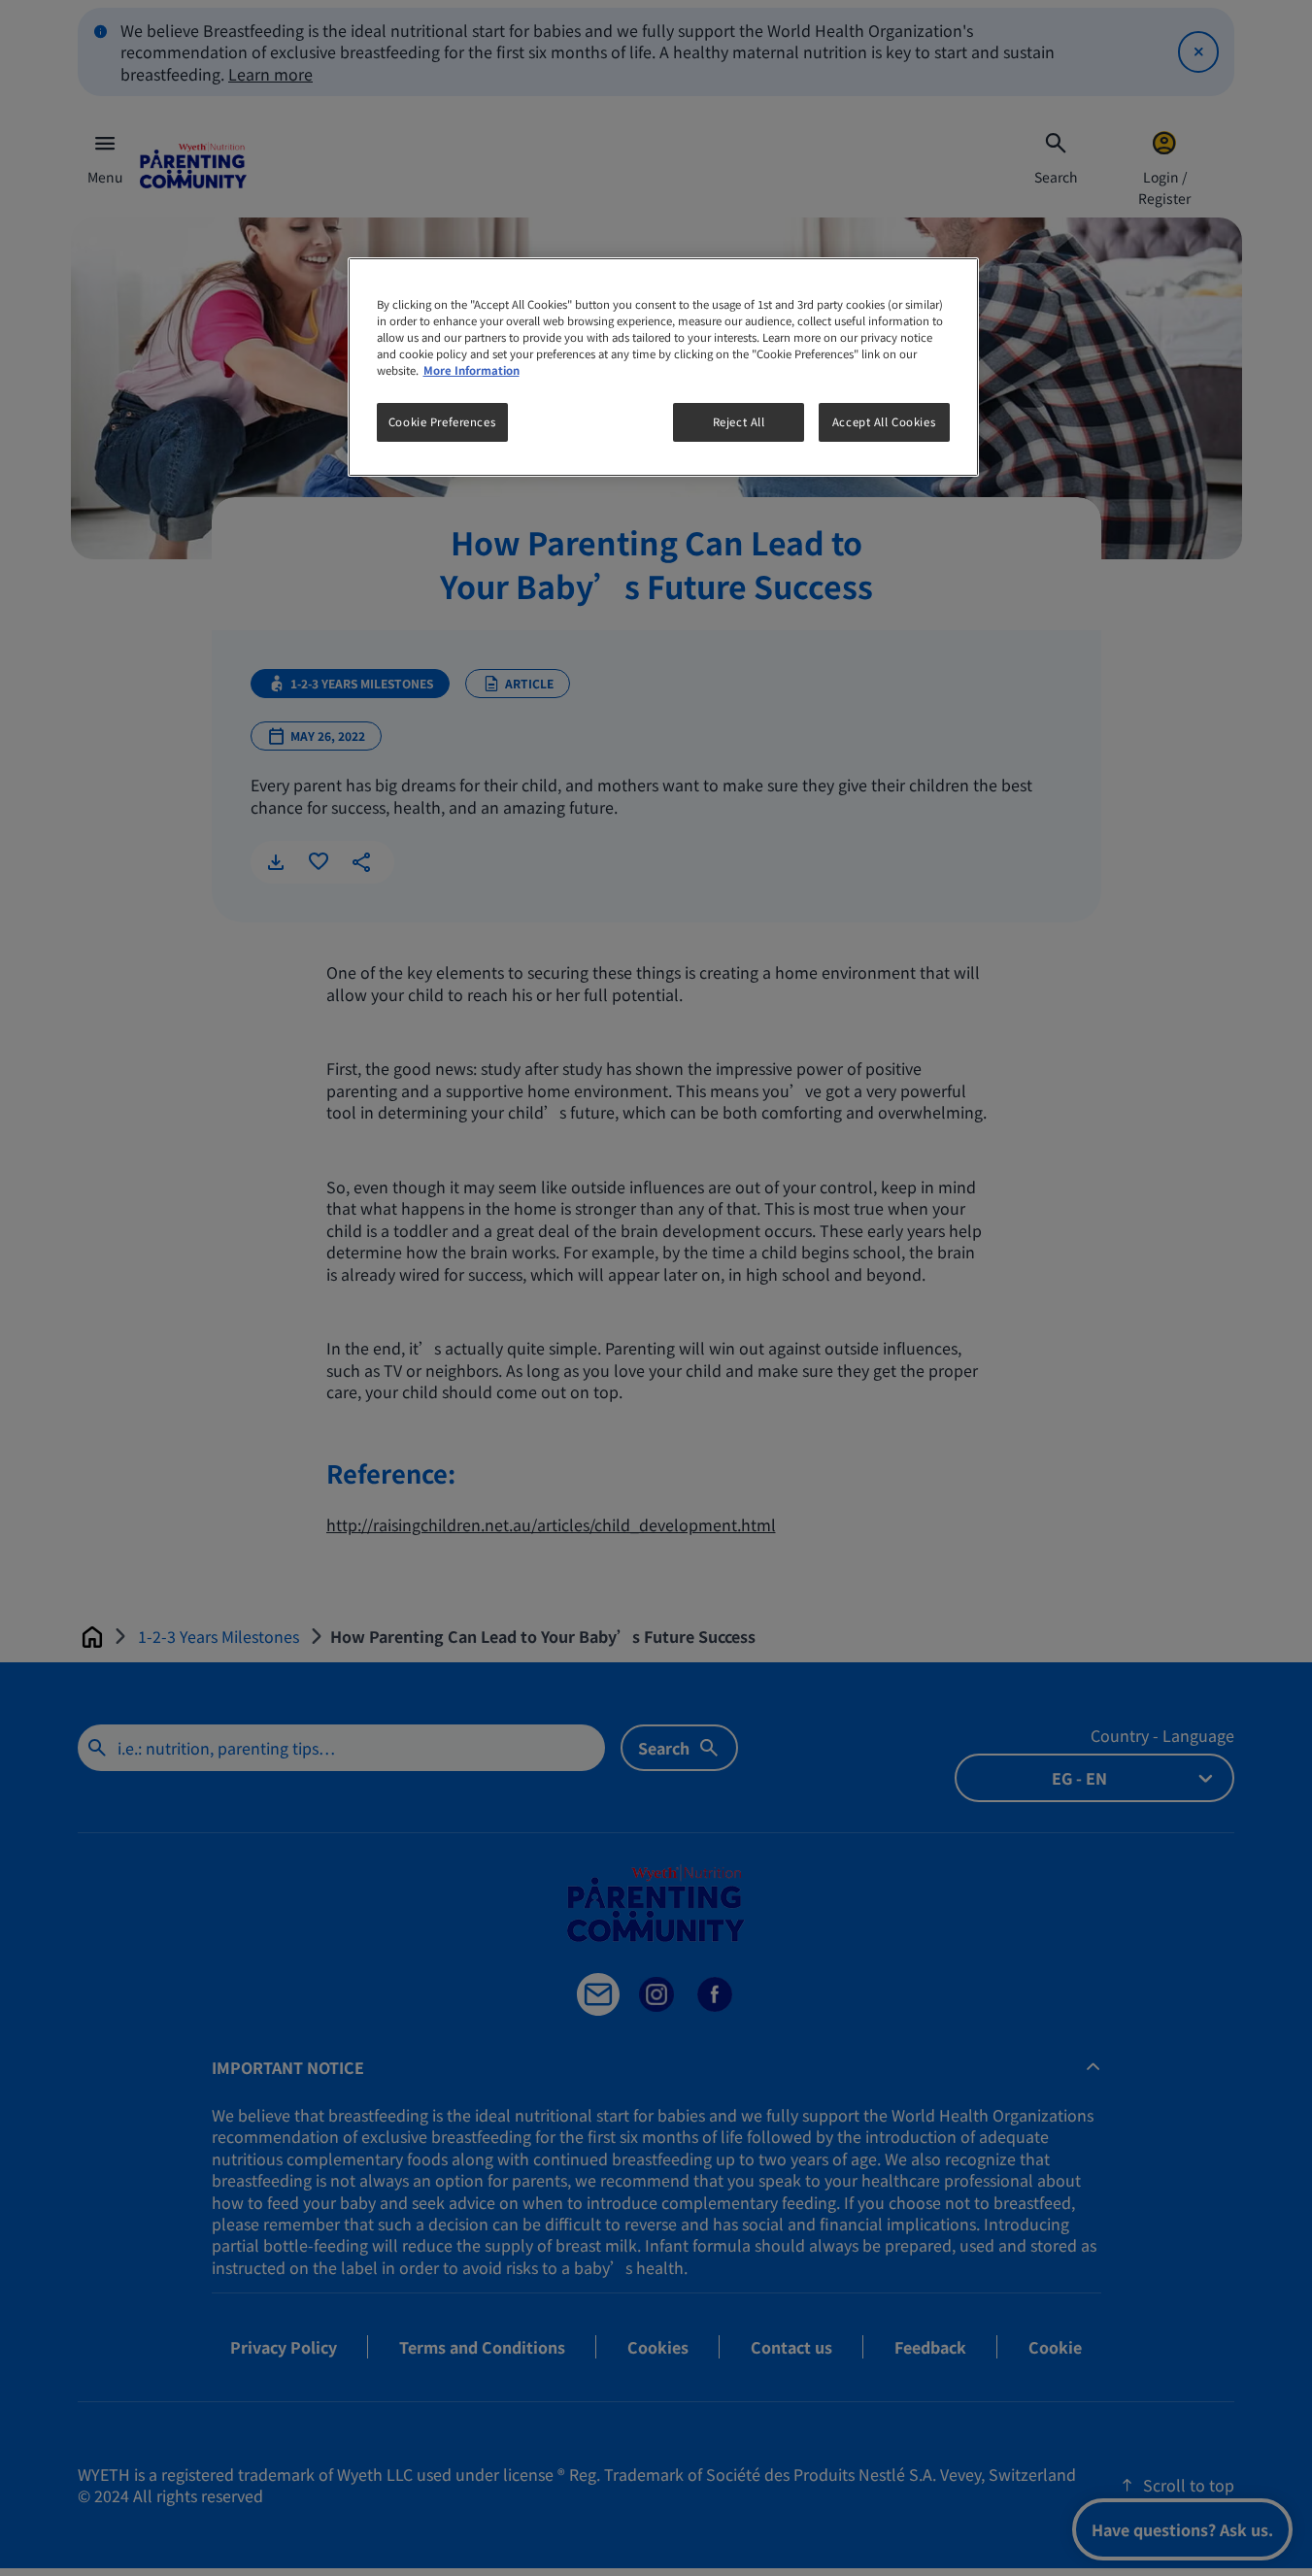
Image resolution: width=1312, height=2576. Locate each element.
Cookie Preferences (442, 422)
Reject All (739, 422)
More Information (471, 371)
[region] (663, 367)
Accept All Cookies (884, 422)
